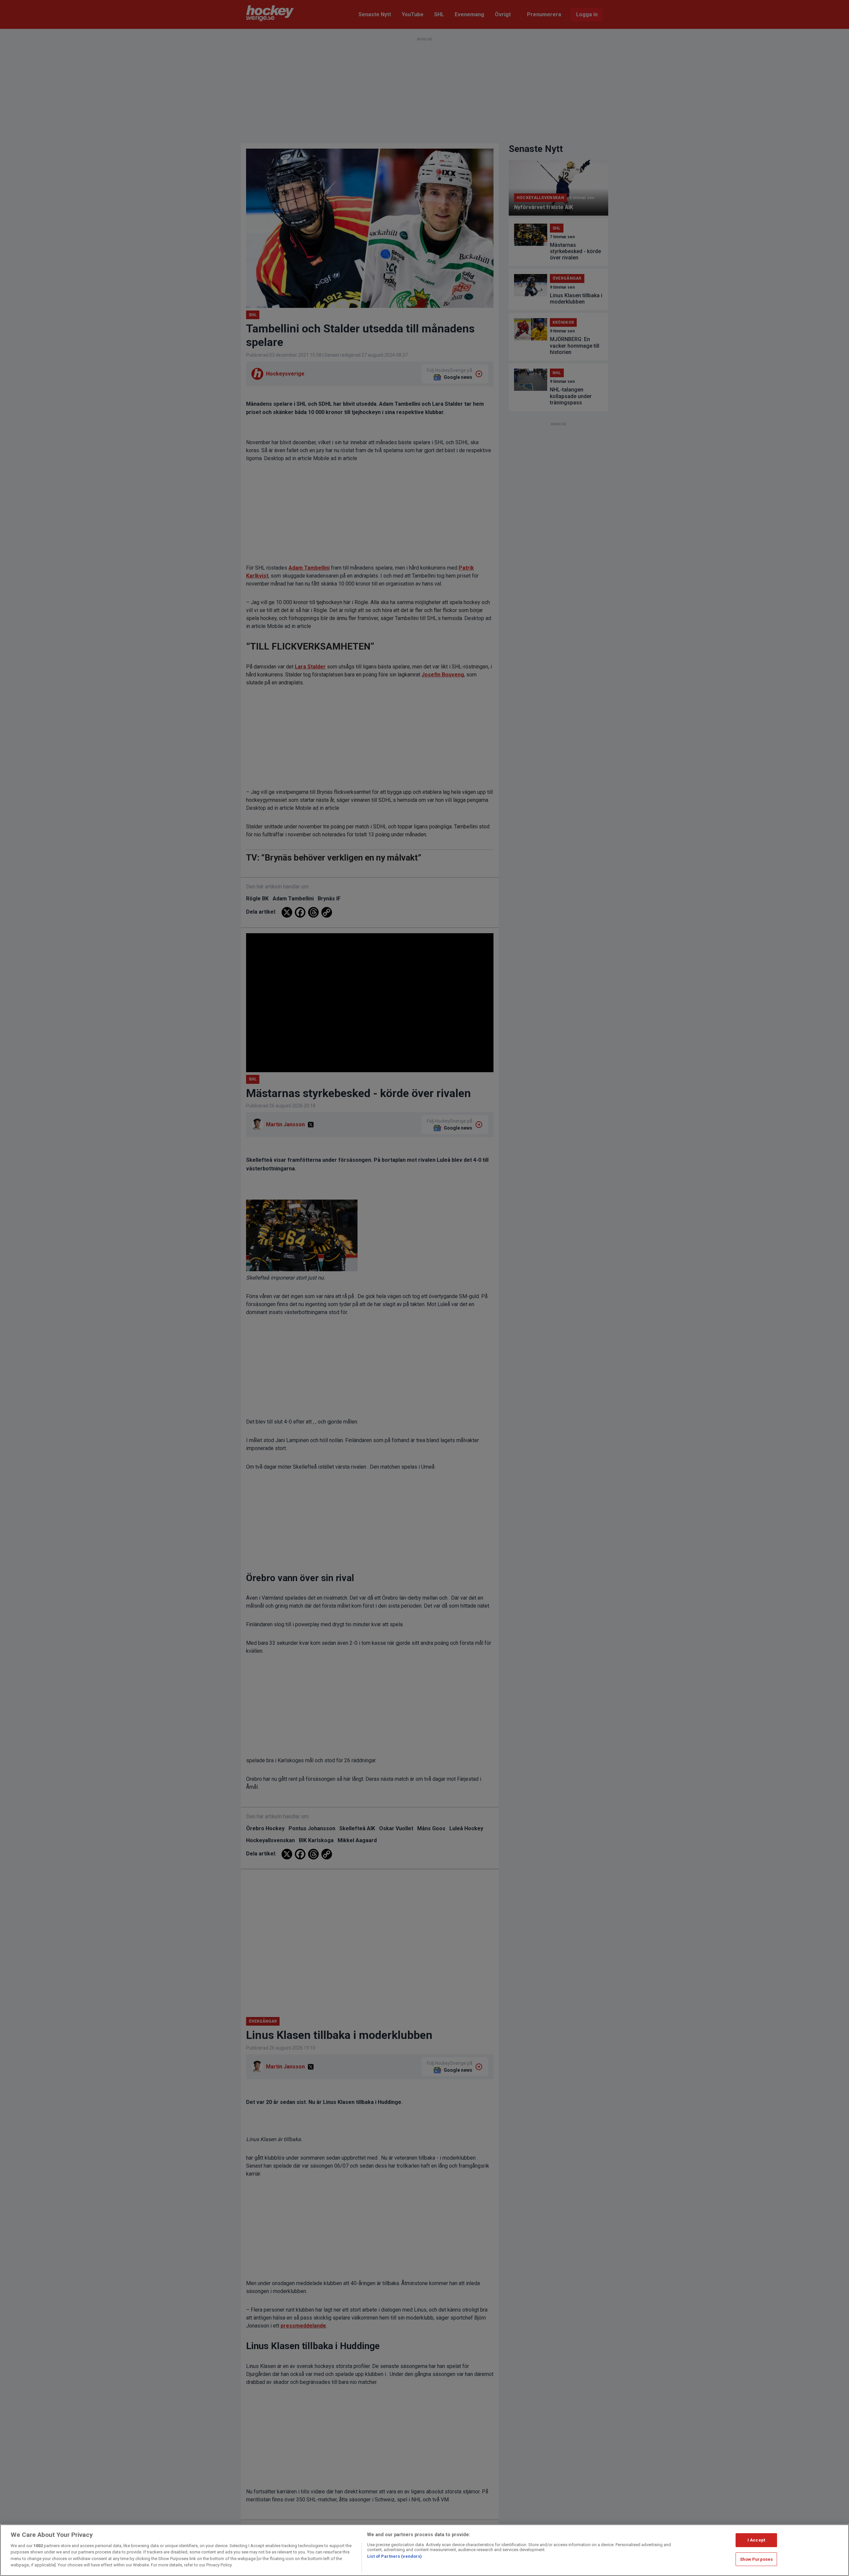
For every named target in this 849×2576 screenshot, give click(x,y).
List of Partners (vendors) (394, 2556)
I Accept (756, 2540)
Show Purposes (756, 2559)
